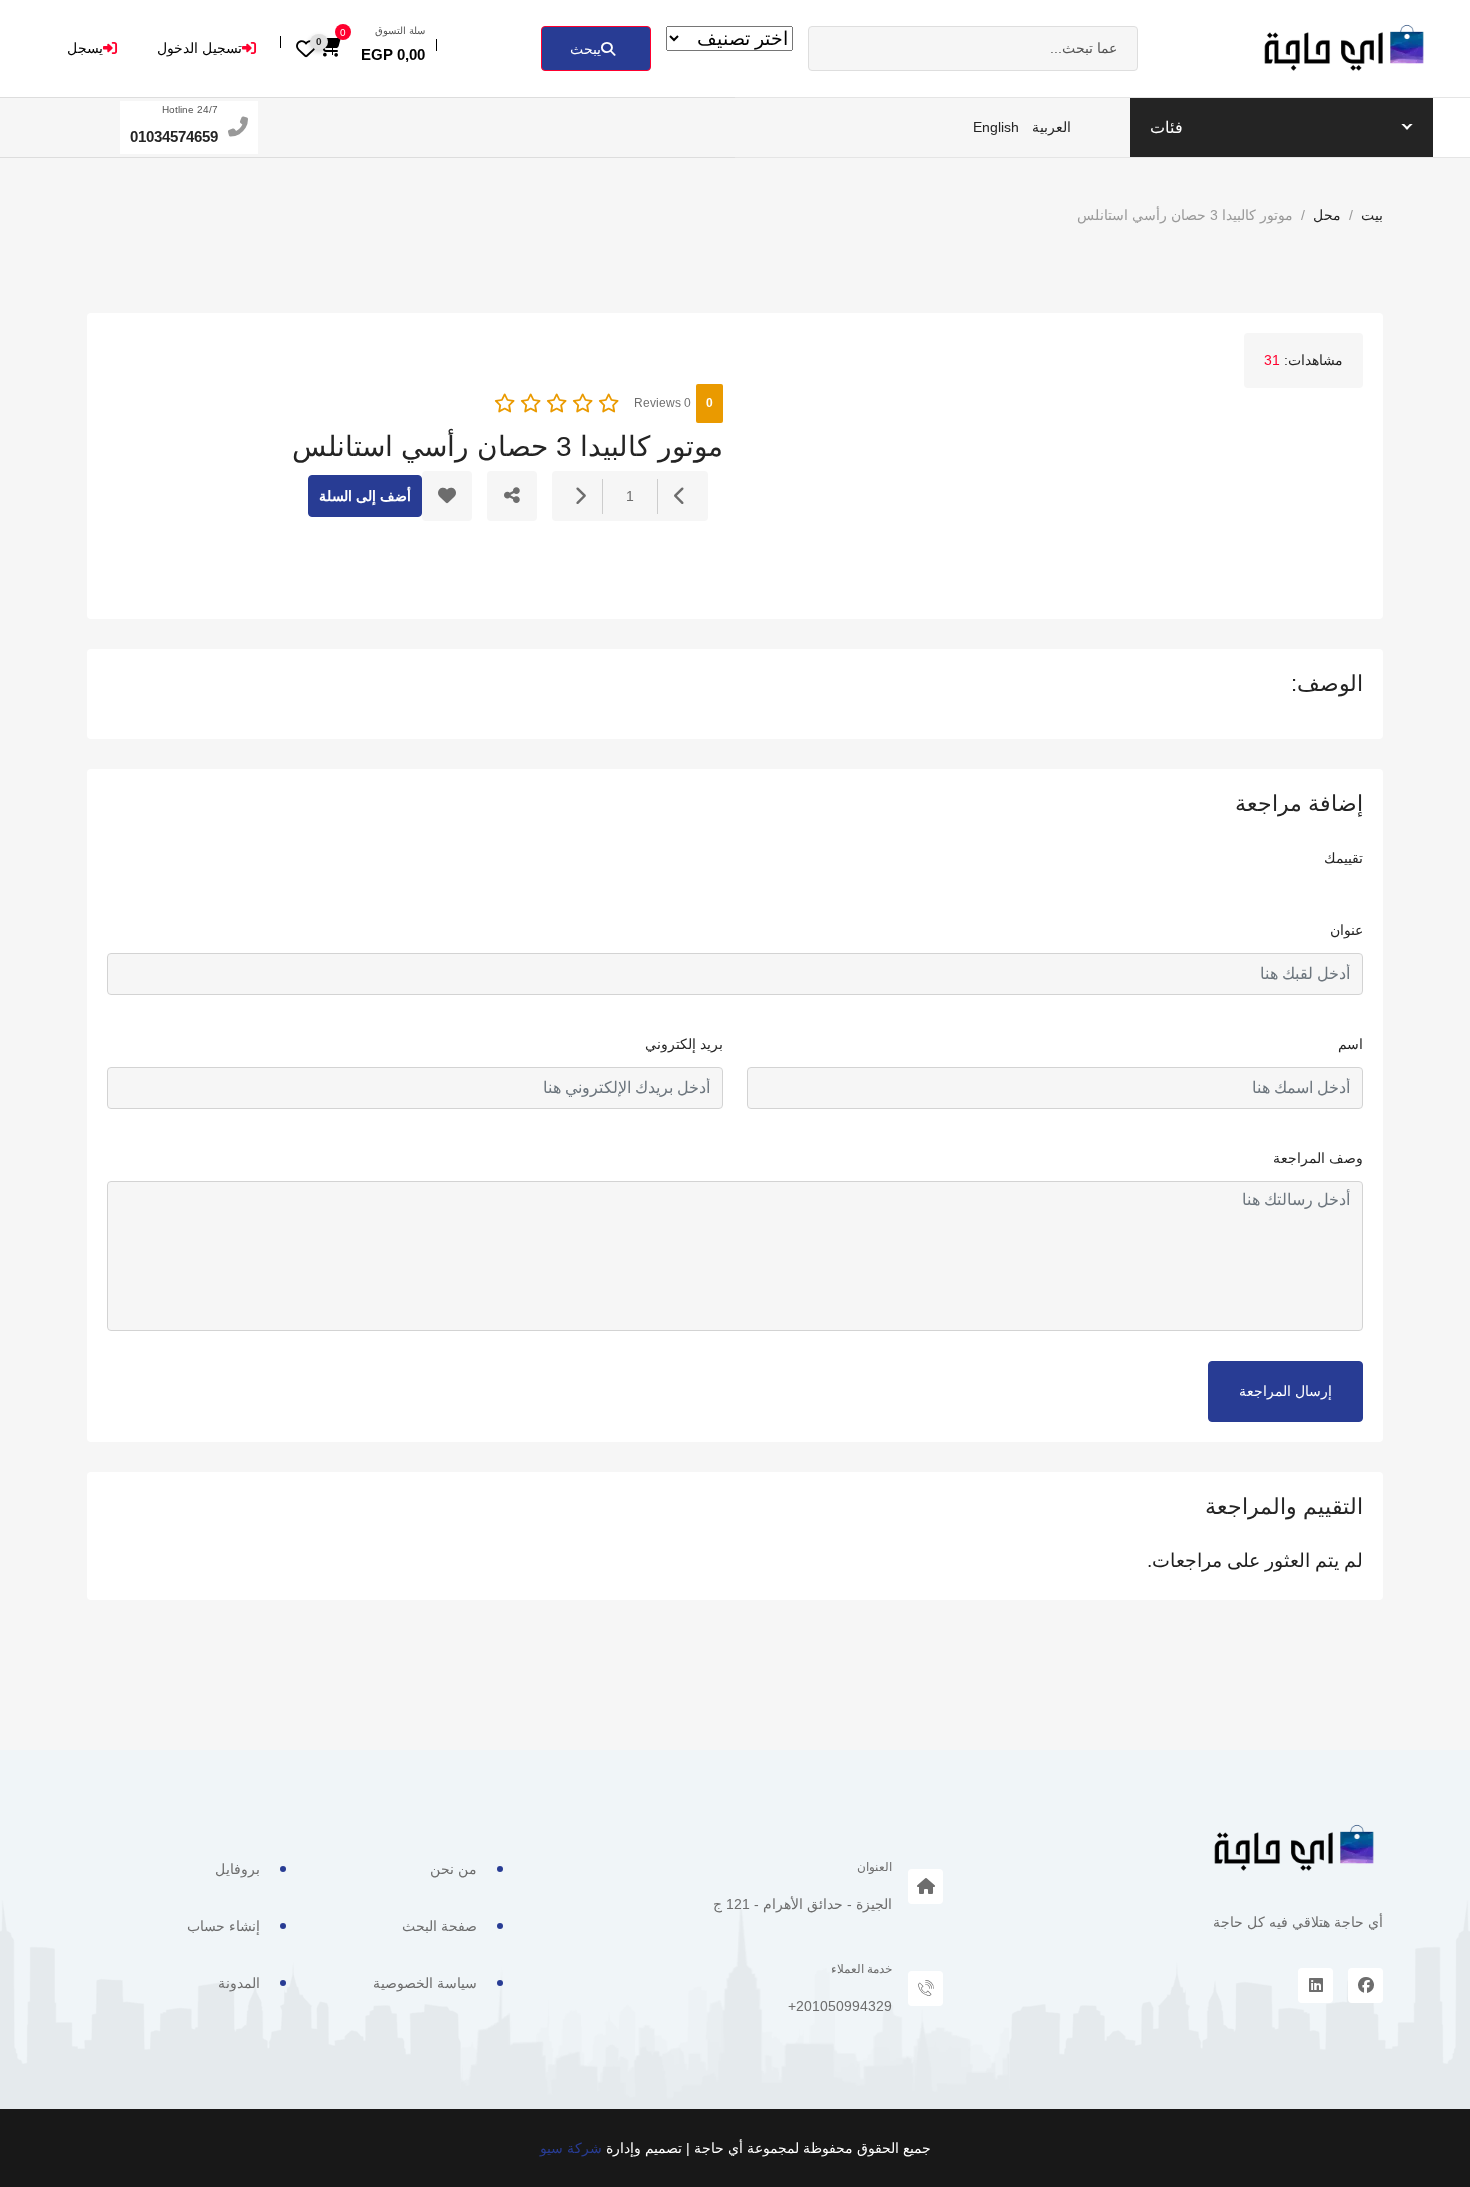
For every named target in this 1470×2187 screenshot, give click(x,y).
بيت (1372, 215)
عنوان (1346, 930)
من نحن (453, 1869)
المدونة (239, 1983)
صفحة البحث (439, 1926)
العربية (1051, 127)
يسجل (85, 48)
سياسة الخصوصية (425, 1983)
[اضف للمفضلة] (447, 496)
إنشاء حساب (223, 1926)
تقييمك (1343, 858)
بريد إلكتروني (684, 1044)
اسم (1350, 1044)
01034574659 (174, 136)
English (996, 127)
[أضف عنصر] (580, 496)
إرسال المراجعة (1285, 1391)
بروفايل (237, 1869)
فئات (1166, 127)
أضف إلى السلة (365, 496)
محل (1327, 215)
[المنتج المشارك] (512, 496)
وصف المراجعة (1318, 1158)
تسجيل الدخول (199, 48)
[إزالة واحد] (680, 496)
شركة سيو (571, 2148)
